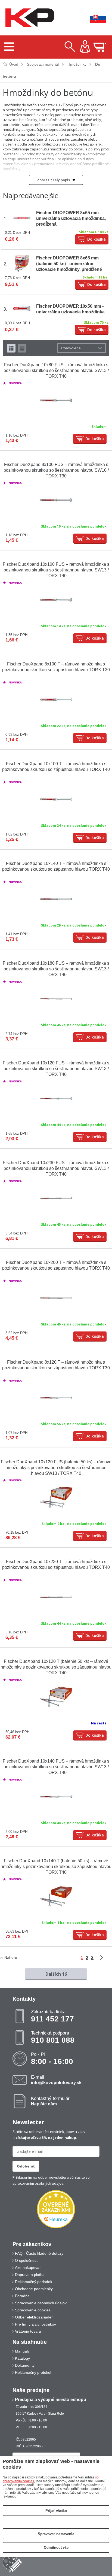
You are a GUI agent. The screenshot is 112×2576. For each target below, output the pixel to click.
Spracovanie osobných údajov (41, 2303)
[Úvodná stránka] (29, 18)
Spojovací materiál (43, 64)
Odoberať (26, 2166)
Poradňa (22, 2296)
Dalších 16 (56, 1974)
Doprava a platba (30, 2275)
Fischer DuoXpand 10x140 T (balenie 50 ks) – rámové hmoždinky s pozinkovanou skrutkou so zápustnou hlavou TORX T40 (56, 1867)
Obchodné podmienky (34, 2289)
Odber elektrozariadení (35, 2317)
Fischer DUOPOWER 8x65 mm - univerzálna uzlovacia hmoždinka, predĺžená (71, 218)
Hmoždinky (77, 64)
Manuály (22, 2351)
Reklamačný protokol (33, 2372)
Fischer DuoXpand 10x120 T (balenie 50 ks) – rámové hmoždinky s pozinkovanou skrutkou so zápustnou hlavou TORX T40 (56, 1667)
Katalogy (22, 2358)
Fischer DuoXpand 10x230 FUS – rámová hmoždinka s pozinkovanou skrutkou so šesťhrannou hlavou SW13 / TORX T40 (56, 1168)
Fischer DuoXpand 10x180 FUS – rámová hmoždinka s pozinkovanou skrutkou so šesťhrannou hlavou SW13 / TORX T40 (56, 969)
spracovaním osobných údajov (38, 2183)
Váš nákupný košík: (100, 47)
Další (105, 1958)
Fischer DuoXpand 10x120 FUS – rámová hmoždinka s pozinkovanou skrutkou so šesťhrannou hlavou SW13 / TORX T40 (56, 1069)
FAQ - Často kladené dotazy (39, 2253)
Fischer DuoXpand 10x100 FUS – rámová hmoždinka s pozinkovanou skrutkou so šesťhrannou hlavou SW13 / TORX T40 (56, 570)
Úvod (14, 64)
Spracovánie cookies (33, 2310)
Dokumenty (25, 2365)
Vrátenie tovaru (28, 2331)
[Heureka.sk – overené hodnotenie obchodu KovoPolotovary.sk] (56, 2210)
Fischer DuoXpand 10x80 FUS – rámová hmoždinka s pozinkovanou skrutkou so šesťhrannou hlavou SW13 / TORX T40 (56, 370)
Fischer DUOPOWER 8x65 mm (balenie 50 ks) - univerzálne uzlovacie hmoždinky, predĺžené (69, 264)
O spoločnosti (27, 2260)
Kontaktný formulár (50, 2101)
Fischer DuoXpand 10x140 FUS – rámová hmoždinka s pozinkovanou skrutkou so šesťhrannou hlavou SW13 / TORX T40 (56, 1767)
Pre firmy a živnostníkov (35, 2324)
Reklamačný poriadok (34, 2282)
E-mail (56, 2080)
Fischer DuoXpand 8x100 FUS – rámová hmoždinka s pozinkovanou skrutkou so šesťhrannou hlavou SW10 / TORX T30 (56, 470)
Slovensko (94, 18)
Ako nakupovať (28, 2268)
